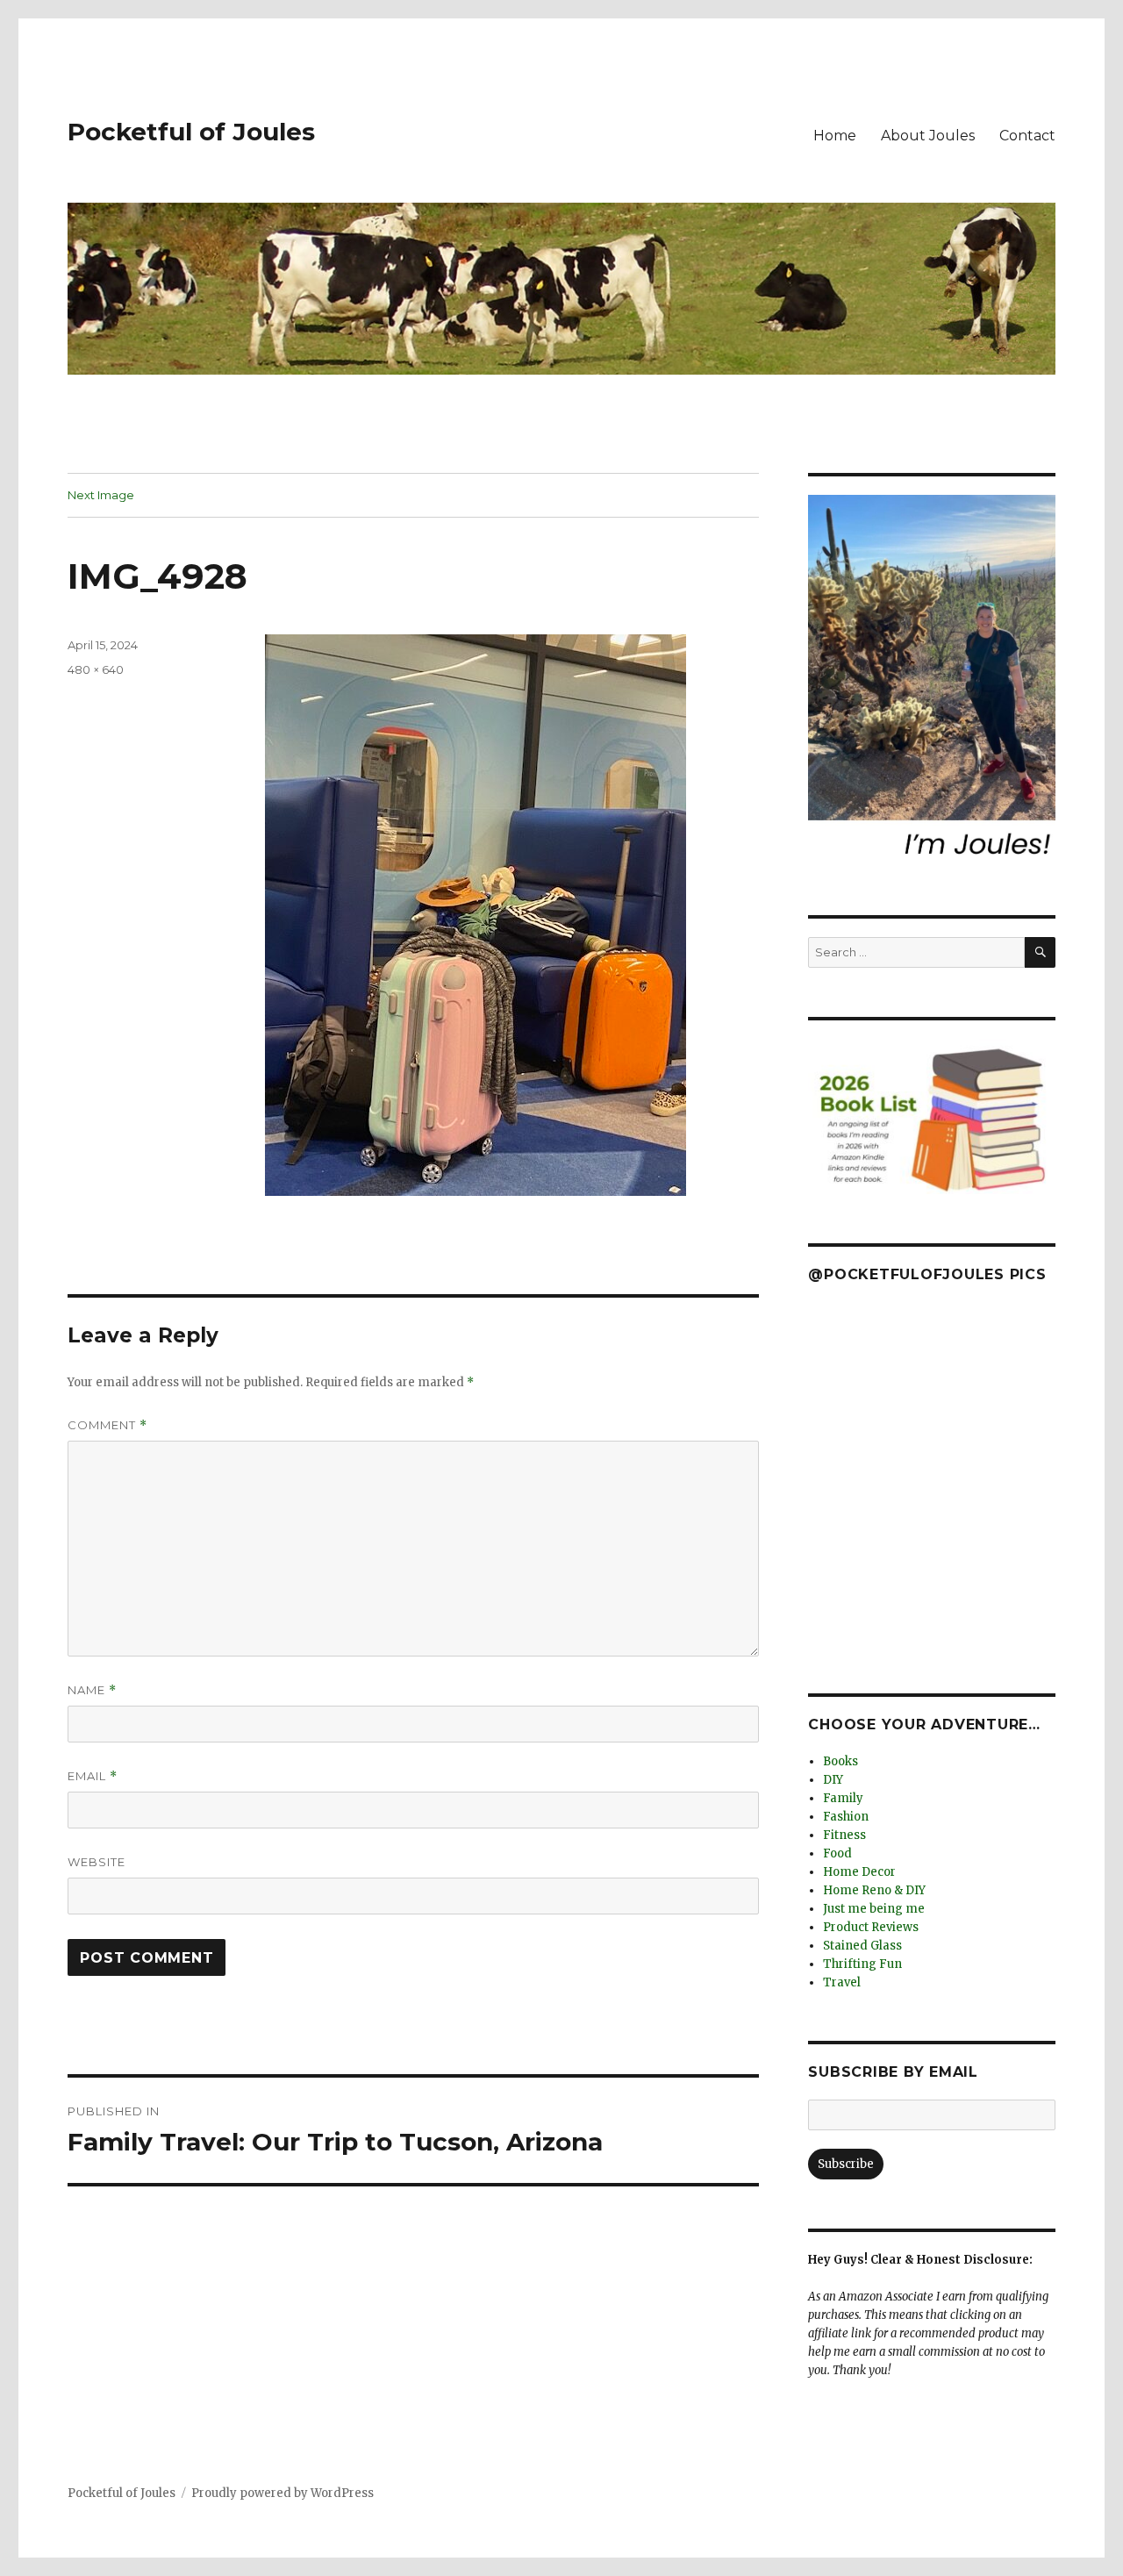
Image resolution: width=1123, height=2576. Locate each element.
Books (840, 1761)
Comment (107, 1425)
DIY (833, 1780)
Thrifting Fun (862, 1964)
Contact (1027, 136)
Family (843, 1798)
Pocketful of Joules (191, 132)
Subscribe (846, 2164)
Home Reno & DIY (874, 1890)
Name (92, 1690)
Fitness (844, 1835)
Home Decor (859, 1872)
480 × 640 (96, 669)
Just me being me (874, 1909)
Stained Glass (862, 1946)
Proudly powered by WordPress (283, 2493)
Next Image (101, 495)
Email (93, 1776)
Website (97, 1862)
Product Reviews (871, 1927)
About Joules (928, 136)
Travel (842, 1982)
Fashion (846, 1817)
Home (835, 136)
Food (837, 1853)
